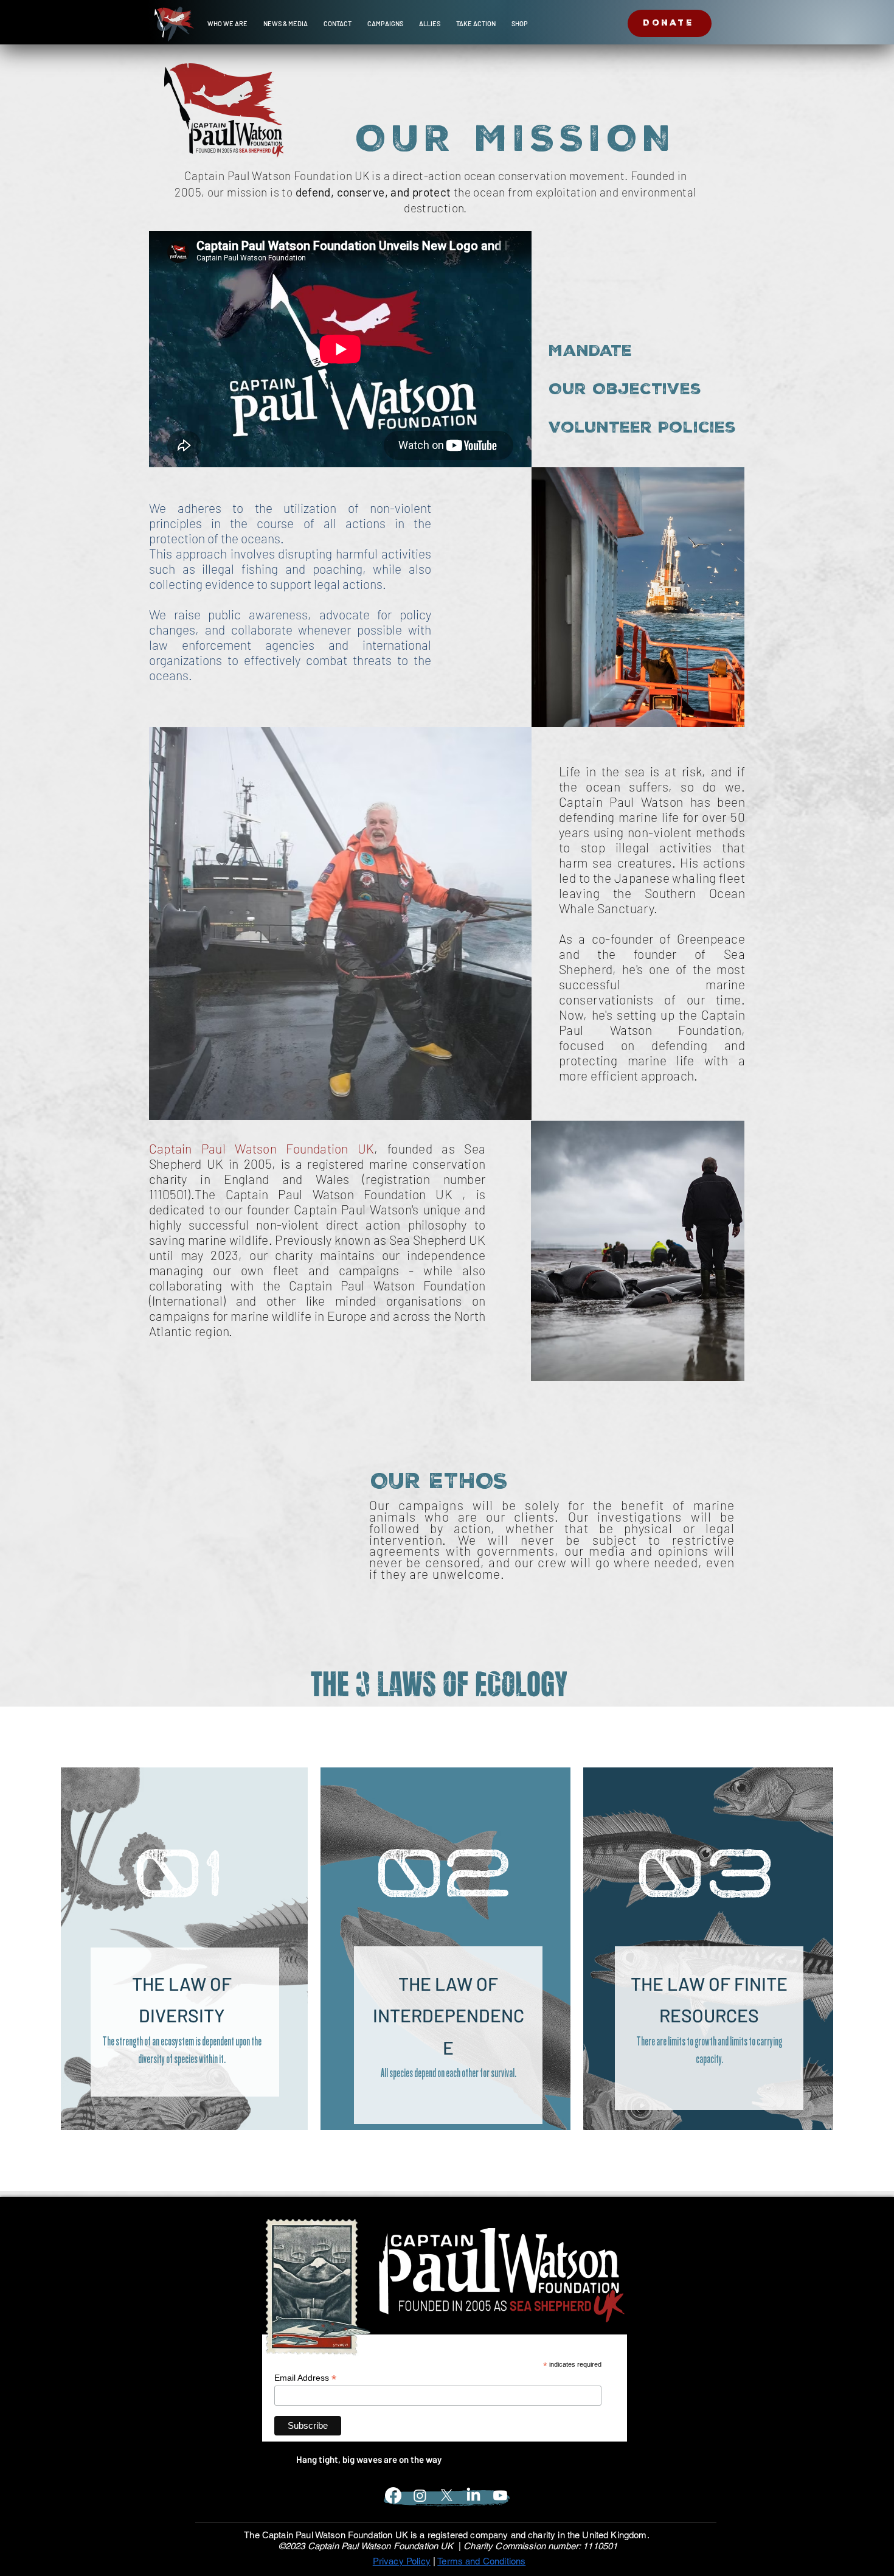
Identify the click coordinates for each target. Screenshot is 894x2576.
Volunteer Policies (591, 428)
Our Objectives (591, 390)
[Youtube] (500, 2495)
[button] (227, 24)
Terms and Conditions (481, 2561)
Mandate (590, 352)
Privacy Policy (402, 2561)
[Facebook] (393, 2495)
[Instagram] (420, 2495)
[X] (447, 2495)
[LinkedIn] (473, 2495)
